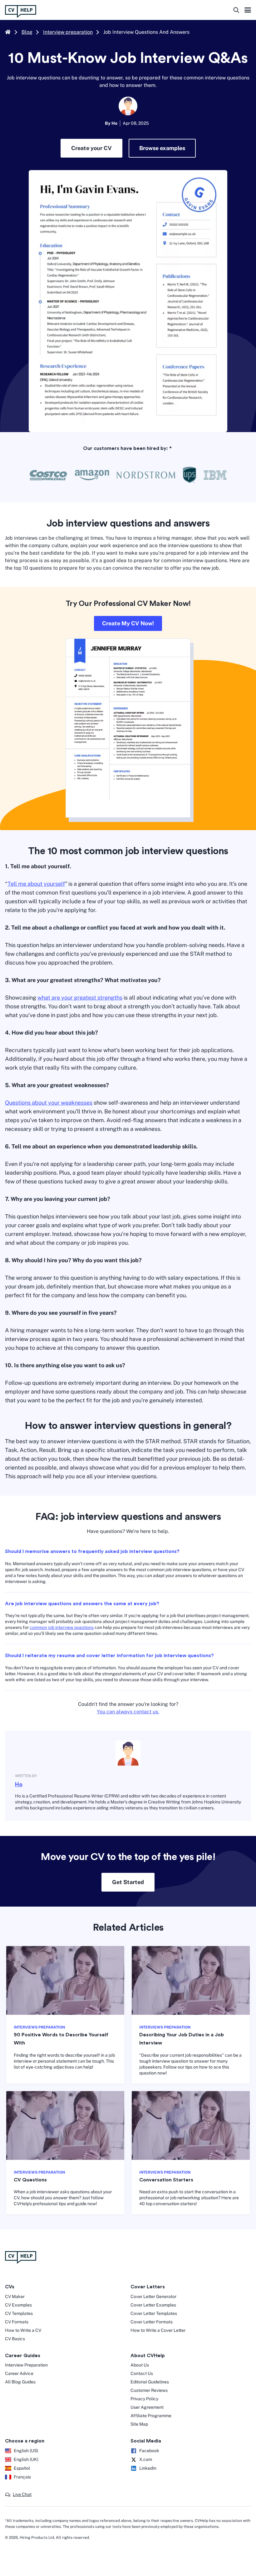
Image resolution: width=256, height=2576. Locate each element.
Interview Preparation (26, 2365)
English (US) (26, 2451)
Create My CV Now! (128, 623)
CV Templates (19, 2313)
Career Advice (19, 2373)
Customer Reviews (149, 2390)
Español (22, 2468)
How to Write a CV (23, 2330)
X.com (146, 2459)
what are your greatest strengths (80, 998)
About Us (140, 2365)
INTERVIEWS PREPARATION (39, 2027)
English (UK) (26, 2459)
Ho (19, 1784)
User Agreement (147, 2407)
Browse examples (162, 148)
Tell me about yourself (36, 884)
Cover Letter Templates (154, 2313)
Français (22, 2477)
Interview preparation (68, 32)
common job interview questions (62, 1627)
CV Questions (30, 2180)
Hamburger (248, 11)
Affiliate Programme (151, 2416)
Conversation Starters (166, 2180)
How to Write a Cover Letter (158, 2330)
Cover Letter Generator (153, 2296)
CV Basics (15, 2339)
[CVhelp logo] (23, 11)
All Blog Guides (20, 2382)
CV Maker (15, 2296)
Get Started (128, 1882)
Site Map (139, 2424)
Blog (27, 32)
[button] (18, 2495)
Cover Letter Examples (153, 2305)
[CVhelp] (128, 2257)
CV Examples (18, 2305)
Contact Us (142, 2373)
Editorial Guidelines (150, 2382)
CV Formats (17, 2322)
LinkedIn (148, 2468)
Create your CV (91, 148)
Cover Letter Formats (152, 2322)
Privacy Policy (144, 2399)
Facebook (149, 2451)
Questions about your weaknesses (49, 1103)
